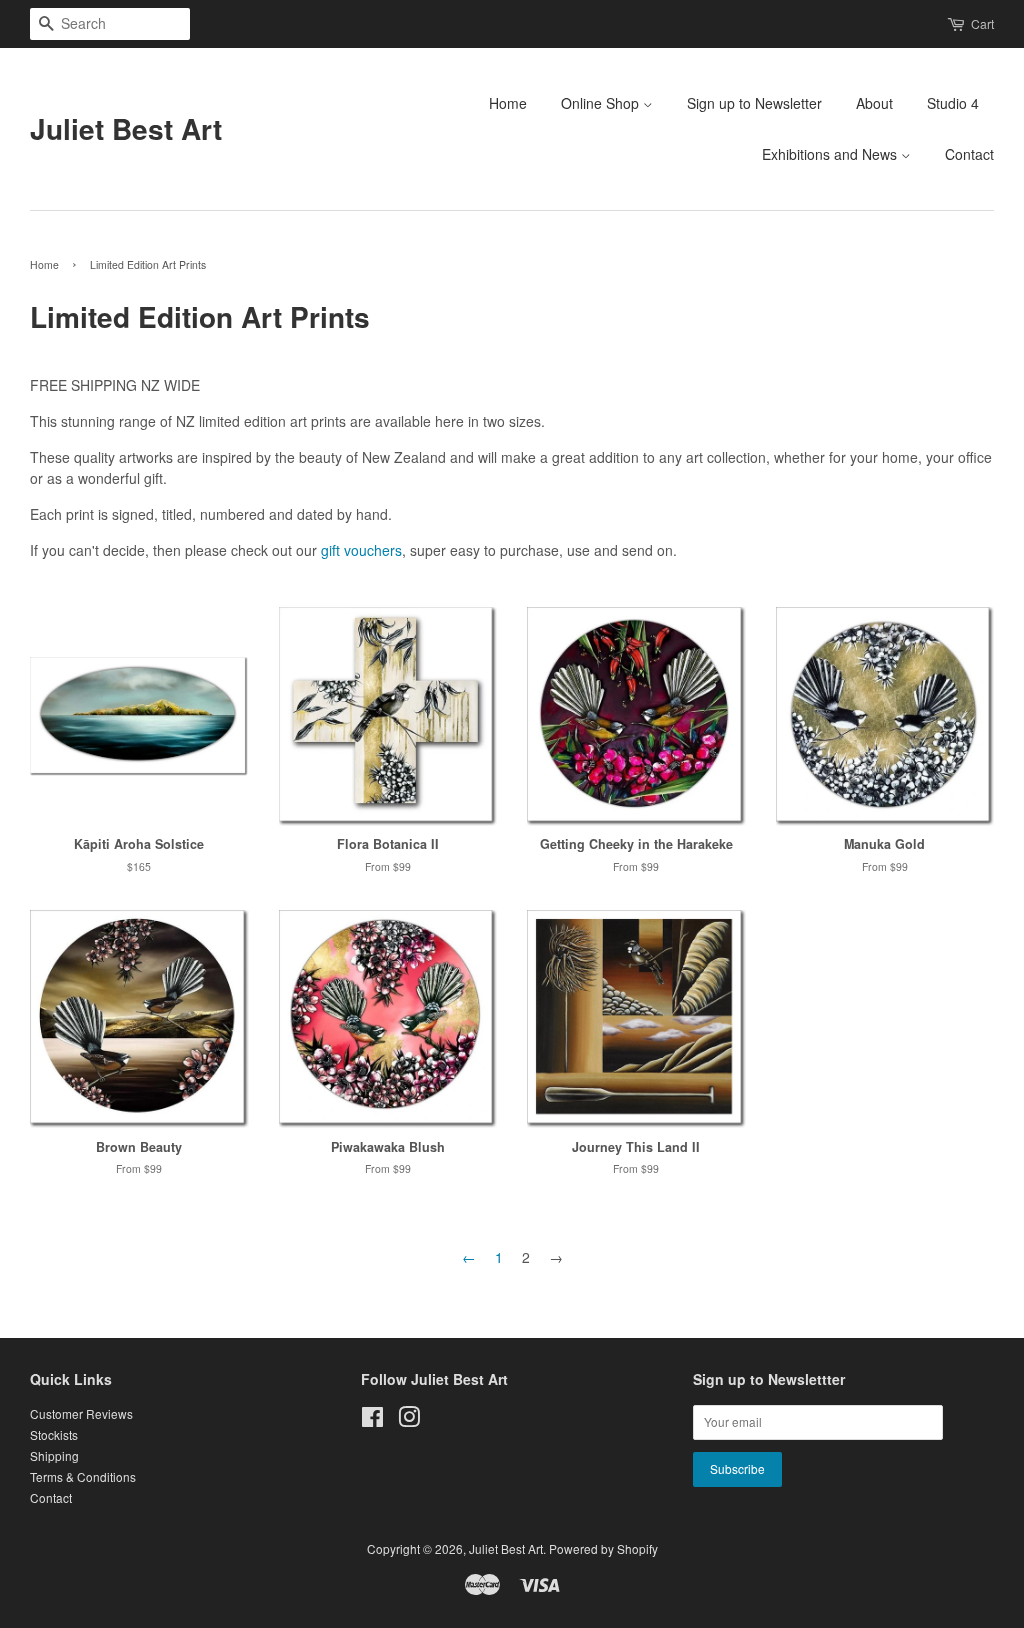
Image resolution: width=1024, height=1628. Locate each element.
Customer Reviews (81, 1413)
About (874, 103)
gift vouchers (361, 550)
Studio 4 (953, 103)
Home (508, 103)
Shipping (54, 1455)
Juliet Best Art (126, 129)
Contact (969, 154)
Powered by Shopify (603, 1548)
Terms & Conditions (83, 1476)
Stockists (54, 1434)
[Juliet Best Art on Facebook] (372, 1420)
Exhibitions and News (831, 154)
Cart (982, 23)
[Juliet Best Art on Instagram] (409, 1420)
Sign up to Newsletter (754, 103)
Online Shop (602, 103)
